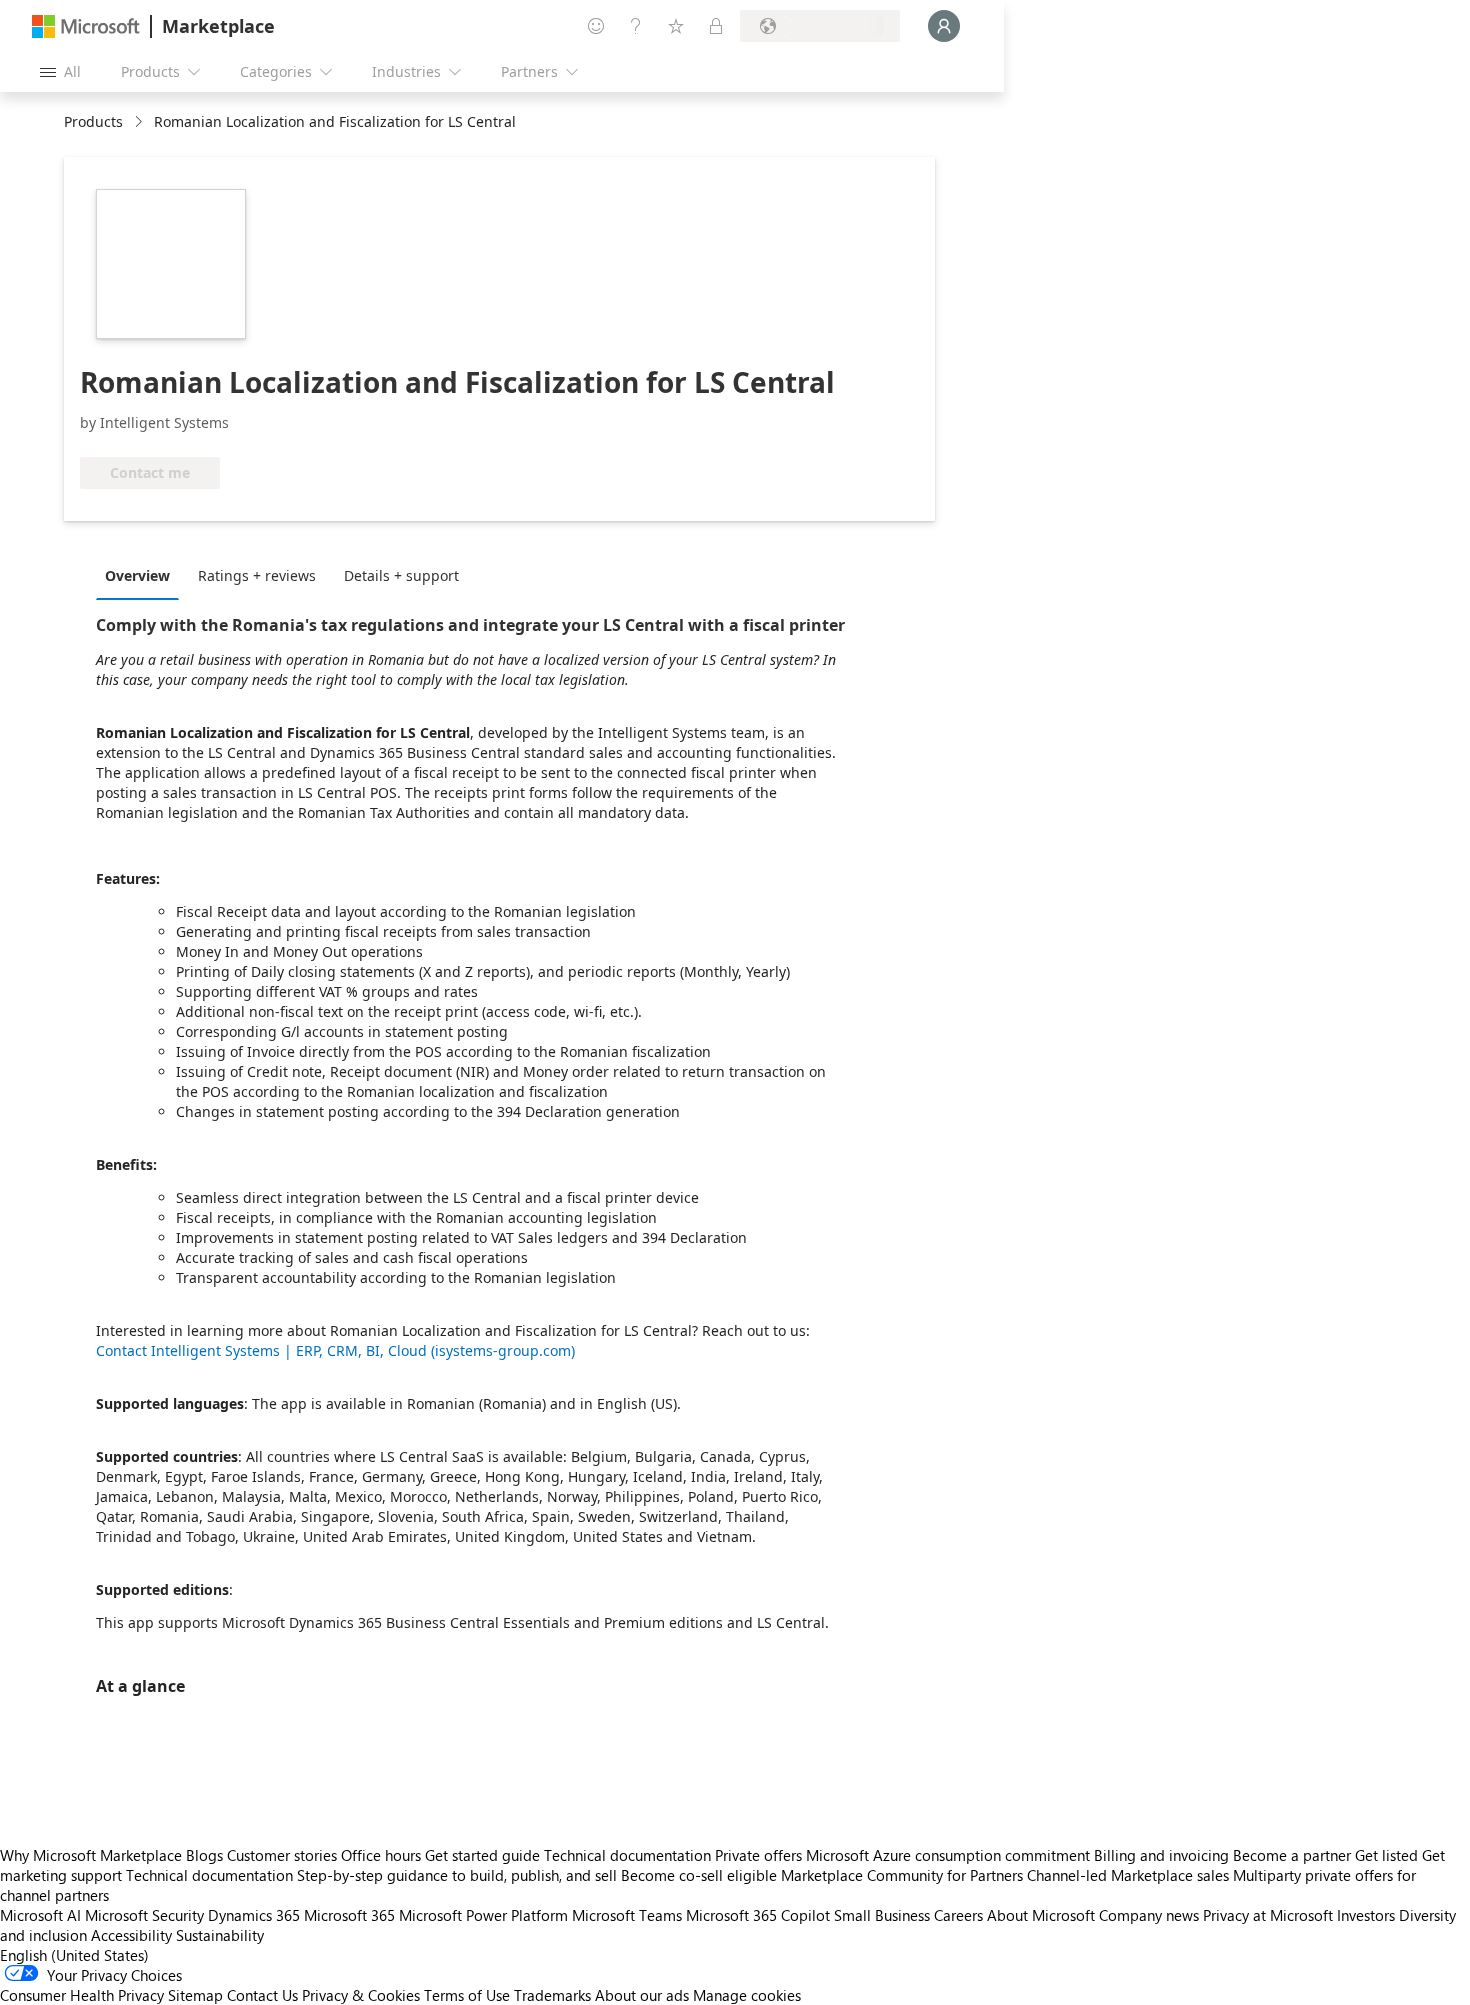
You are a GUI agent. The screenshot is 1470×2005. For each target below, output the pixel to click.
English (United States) (74, 1955)
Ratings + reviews (257, 575)
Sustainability (220, 1935)
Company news (1149, 1915)
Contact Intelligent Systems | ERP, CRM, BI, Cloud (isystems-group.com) (335, 1350)
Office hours (381, 1855)
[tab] (142, 575)
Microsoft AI (40, 1915)
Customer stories (282, 1855)
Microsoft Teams (627, 1915)
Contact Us (262, 1995)
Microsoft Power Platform (483, 1915)
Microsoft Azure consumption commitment (950, 1855)
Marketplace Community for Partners (902, 1875)
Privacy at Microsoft (1268, 1915)
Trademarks (552, 1995)
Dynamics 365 (254, 1915)
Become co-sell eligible (699, 1875)
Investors (1366, 1915)
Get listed (1386, 1855)
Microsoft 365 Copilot (758, 1915)
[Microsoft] (86, 26)
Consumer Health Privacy (82, 1995)
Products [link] (93, 121)
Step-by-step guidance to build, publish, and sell (457, 1875)
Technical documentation (627, 1855)
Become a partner (1292, 1855)
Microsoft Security (144, 1915)
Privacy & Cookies (361, 1995)
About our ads (642, 1995)
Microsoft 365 (349, 1915)
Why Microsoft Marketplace (91, 1855)
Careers (958, 1915)
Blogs (204, 1855)
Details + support (401, 575)
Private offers (758, 1855)
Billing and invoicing (1161, 1855)
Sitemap (195, 1995)
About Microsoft (1041, 1915)
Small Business (882, 1915)
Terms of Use (467, 1995)
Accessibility (131, 1935)
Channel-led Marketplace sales (1128, 1875)
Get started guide (482, 1855)
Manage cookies (747, 1995)
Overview (137, 575)
